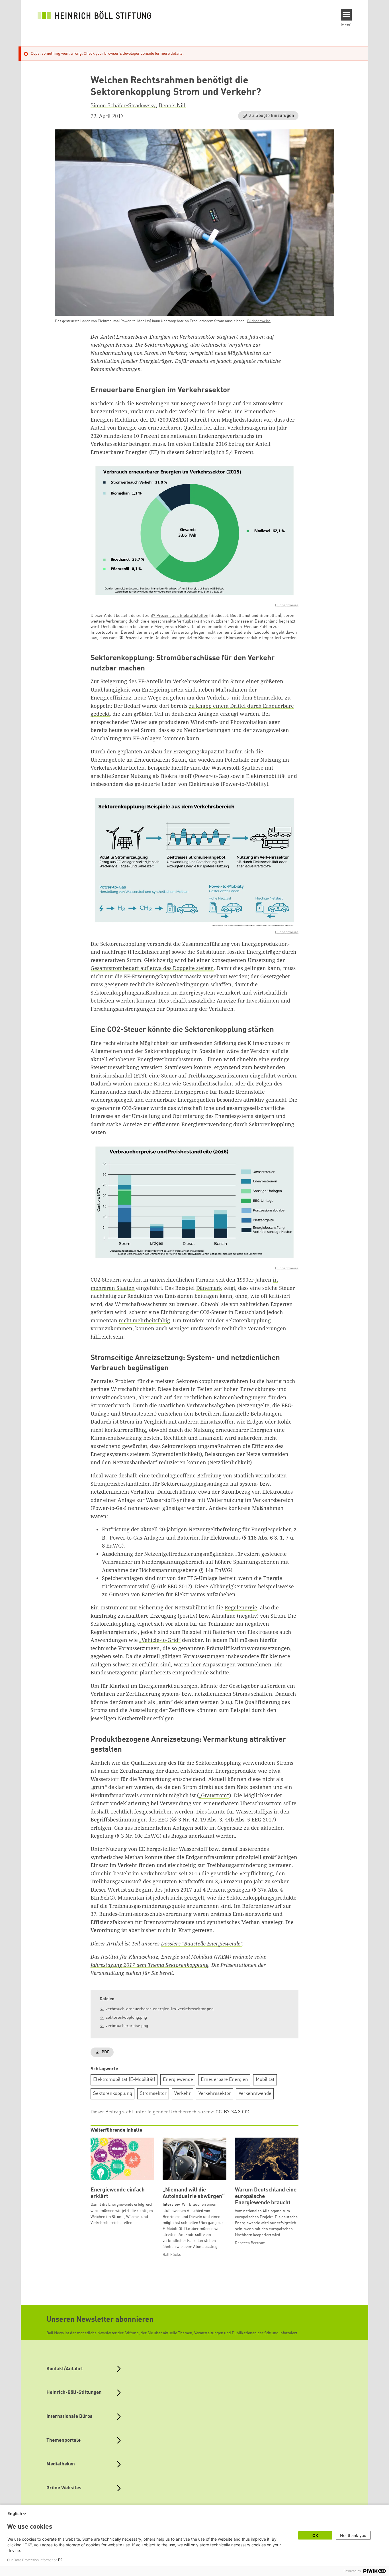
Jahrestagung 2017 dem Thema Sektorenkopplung (150, 1965)
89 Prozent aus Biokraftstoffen (179, 616)
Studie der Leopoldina (254, 633)
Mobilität (265, 2080)
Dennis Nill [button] (172, 106)
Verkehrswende (255, 2094)
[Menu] (346, 15)
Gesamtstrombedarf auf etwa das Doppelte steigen (152, 968)
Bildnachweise (259, 321)
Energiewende (178, 2080)
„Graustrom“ (214, 1795)
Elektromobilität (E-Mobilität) (124, 2080)
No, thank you (353, 2535)
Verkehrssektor (215, 2094)
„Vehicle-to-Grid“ (160, 1640)
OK (315, 2535)
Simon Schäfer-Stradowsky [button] (123, 106)
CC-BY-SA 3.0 (230, 2112)
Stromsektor (153, 2094)
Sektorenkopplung (113, 2094)
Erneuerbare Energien (224, 2080)
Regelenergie (241, 1607)
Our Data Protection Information (32, 2560)
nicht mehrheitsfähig (144, 1320)
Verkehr (183, 2094)
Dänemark (209, 1288)
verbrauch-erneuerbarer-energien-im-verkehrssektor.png (160, 2009)
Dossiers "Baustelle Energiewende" (202, 1943)
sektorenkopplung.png (126, 2018)
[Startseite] (95, 15)
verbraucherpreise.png (127, 2026)
